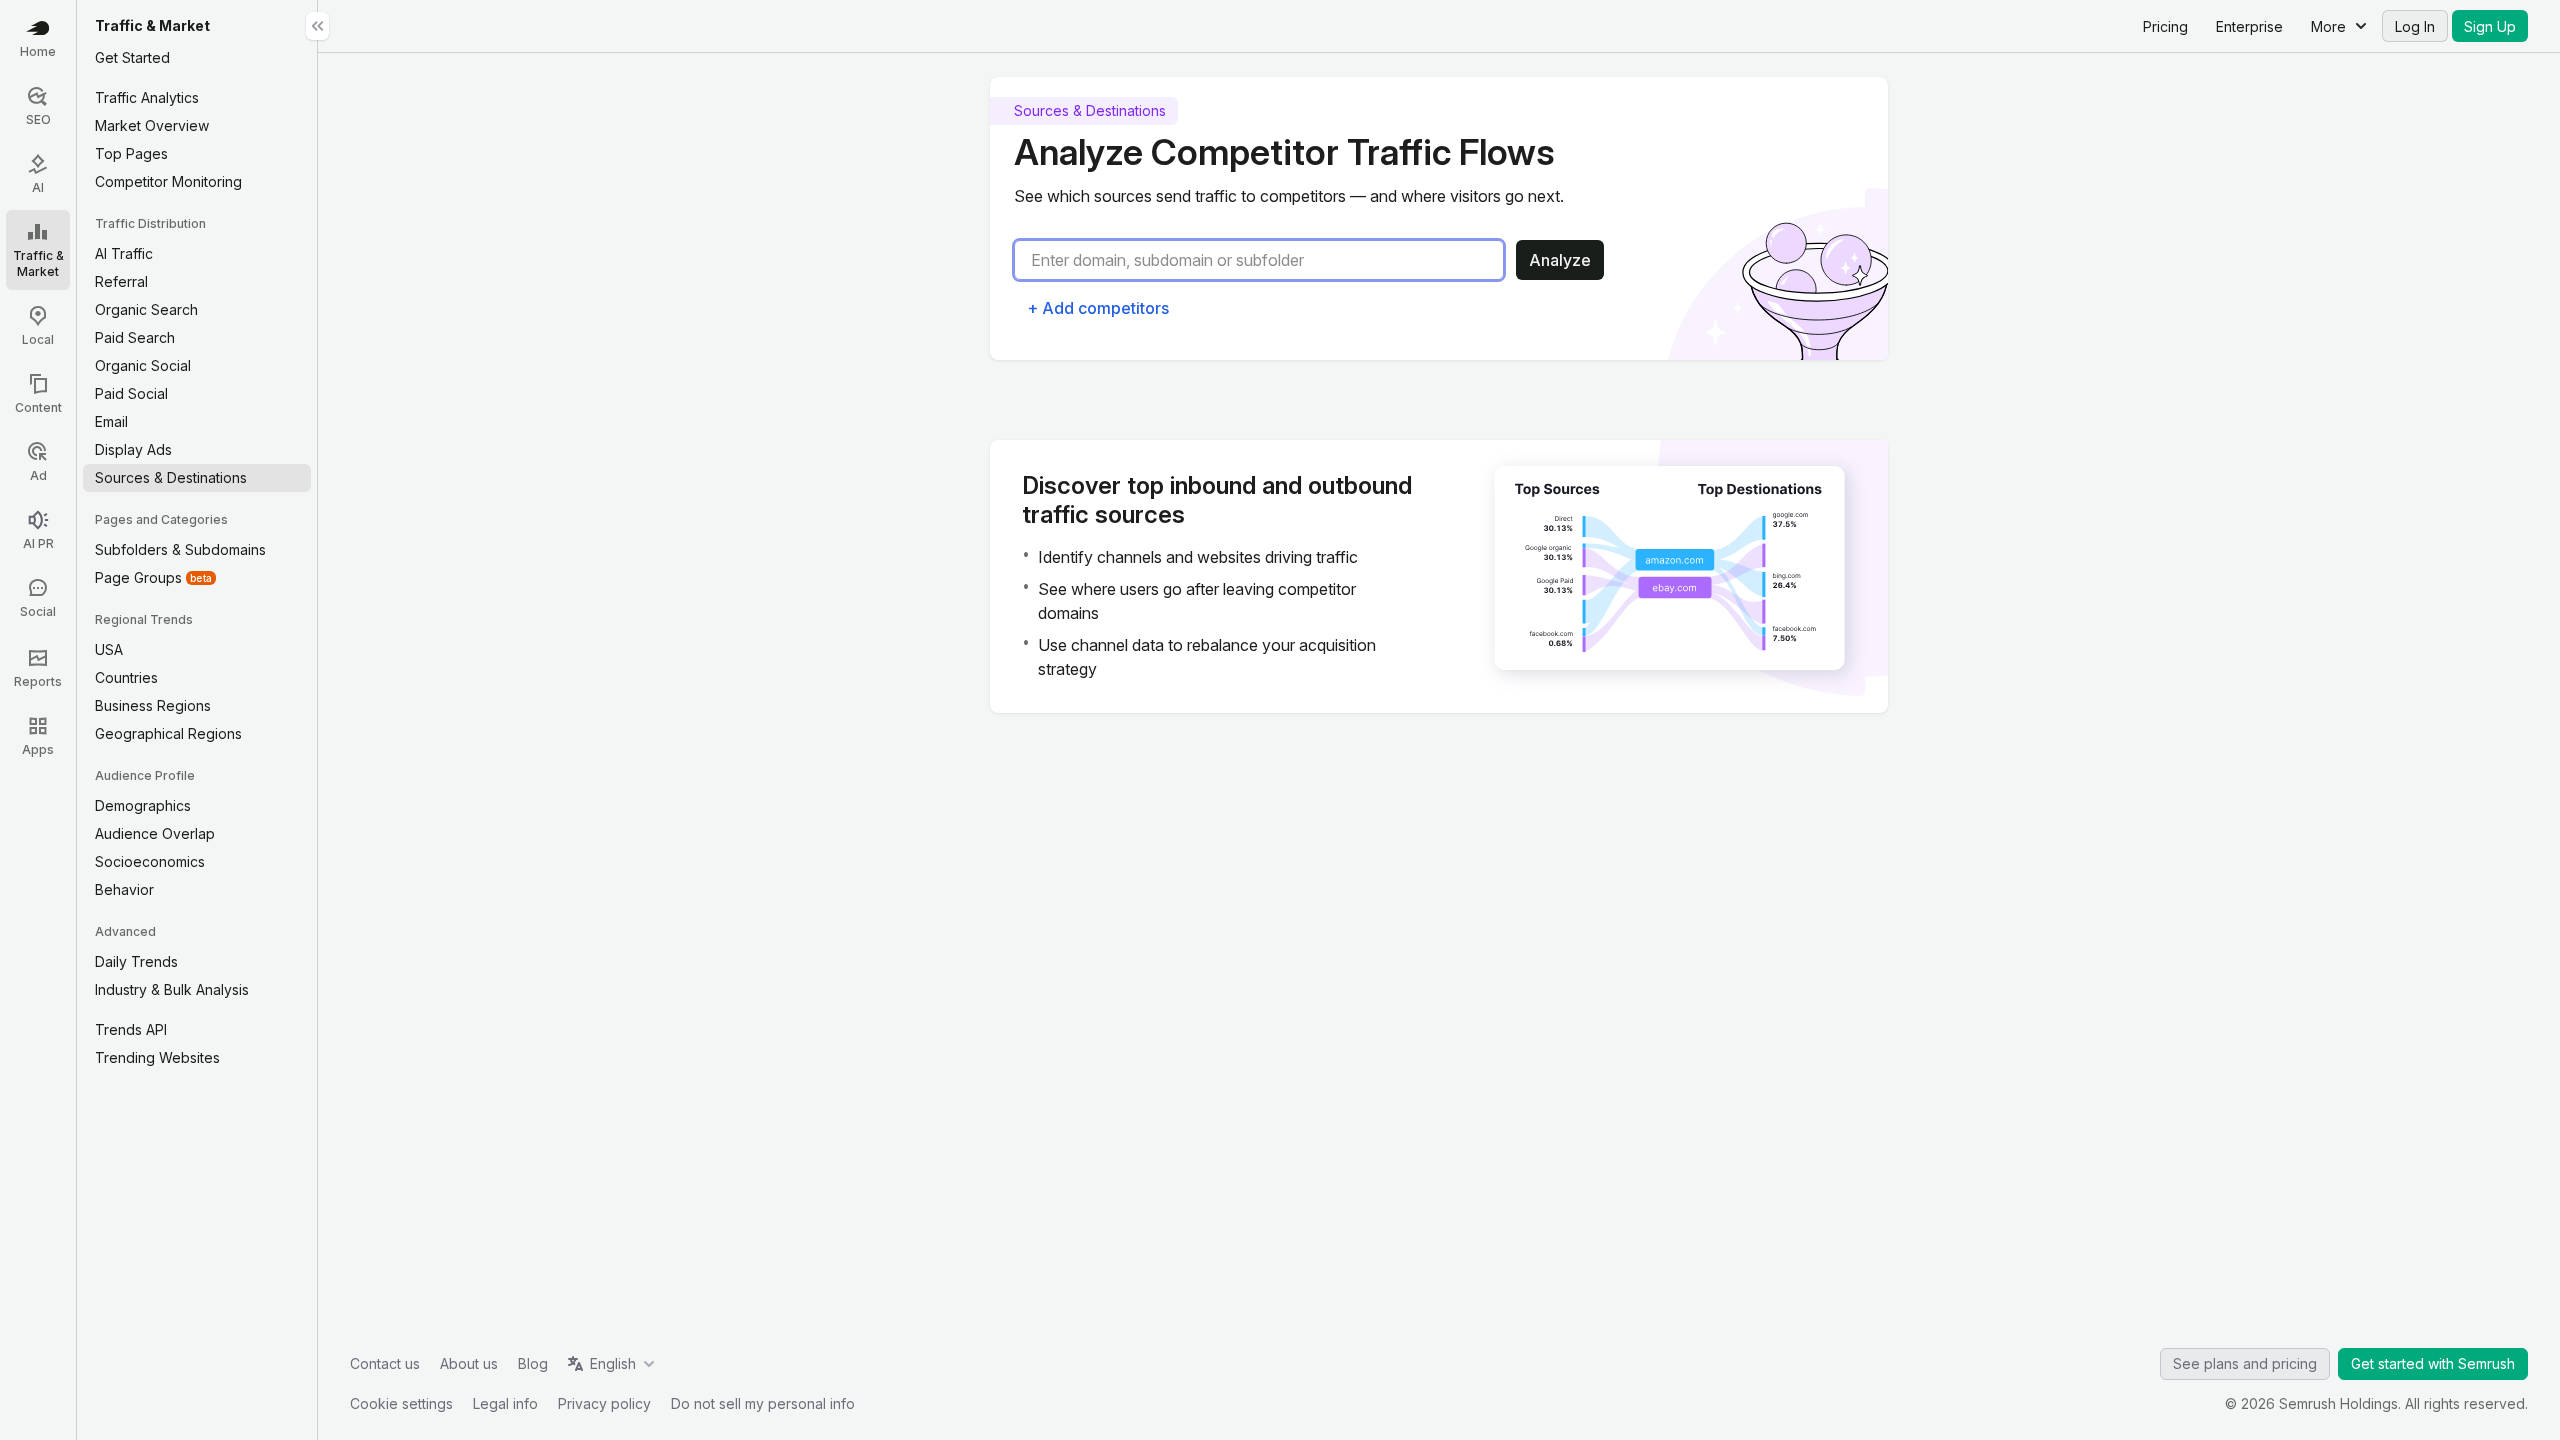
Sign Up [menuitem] (2490, 26)
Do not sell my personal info (763, 1403)
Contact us (385, 1363)
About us (469, 1363)
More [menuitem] (2328, 26)
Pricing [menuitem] (2165, 26)
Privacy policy (604, 1403)
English (613, 1363)
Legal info (505, 1403)
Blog (533, 1363)
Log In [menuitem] (2415, 26)
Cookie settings (401, 1403)
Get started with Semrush (2433, 1363)
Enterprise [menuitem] (2249, 26)
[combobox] (1267, 260)
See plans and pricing (2245, 1363)
